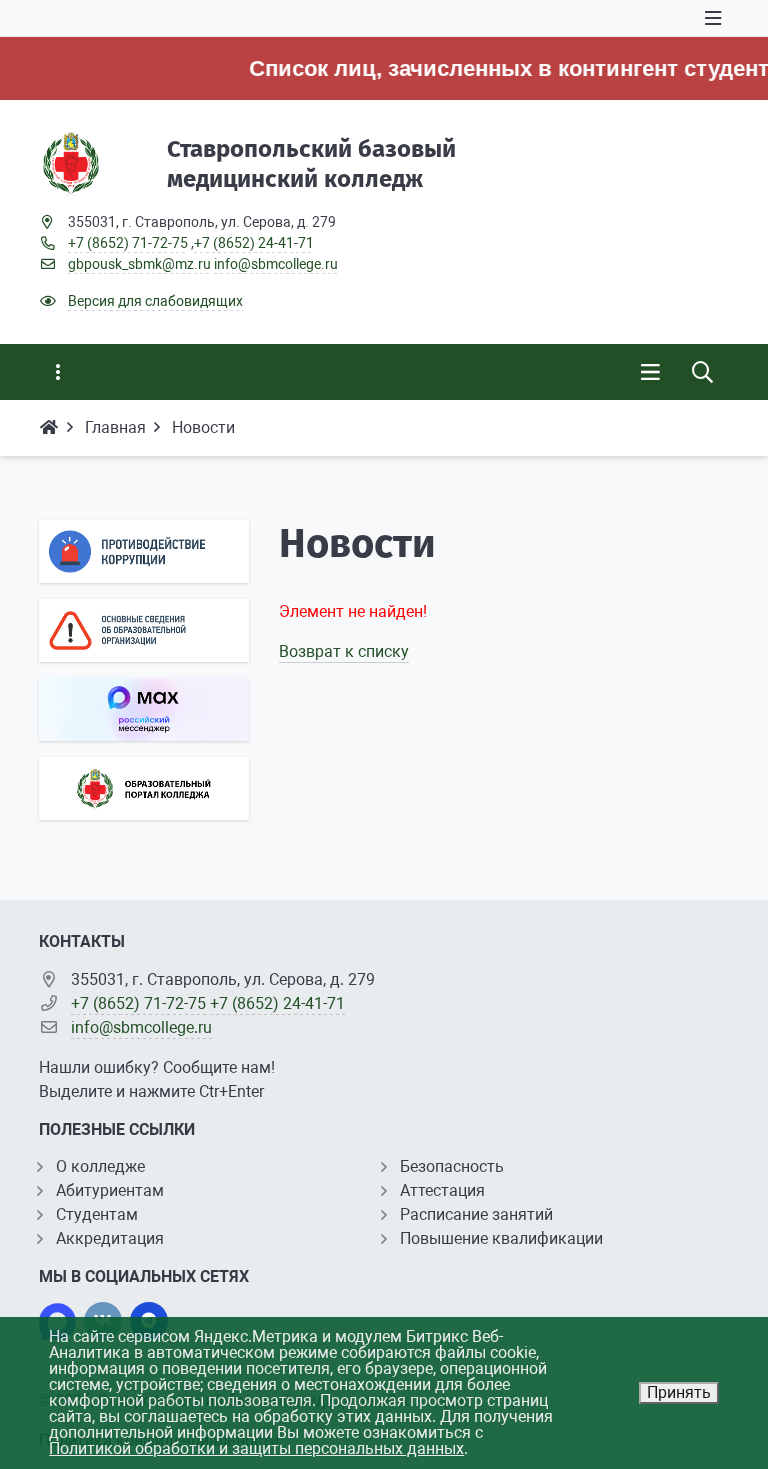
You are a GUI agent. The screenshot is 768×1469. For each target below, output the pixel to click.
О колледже (100, 1166)
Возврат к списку (344, 651)
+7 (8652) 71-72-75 (128, 243)
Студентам (97, 1214)
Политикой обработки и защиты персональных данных (256, 1448)
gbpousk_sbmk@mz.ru (139, 264)
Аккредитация (110, 1238)
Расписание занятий (476, 1214)
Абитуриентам (110, 1190)
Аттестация (442, 1190)
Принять (679, 1392)
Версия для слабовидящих (155, 301)
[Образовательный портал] (144, 788)
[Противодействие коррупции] (144, 551)
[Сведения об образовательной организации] (144, 630)
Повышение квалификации (501, 1238)
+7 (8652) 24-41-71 (254, 243)
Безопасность (452, 1166)
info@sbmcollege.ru (276, 264)
